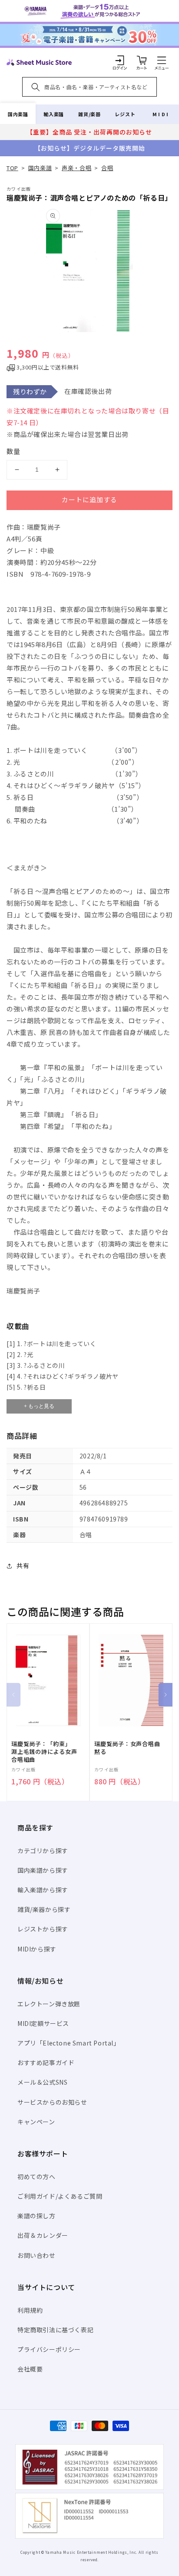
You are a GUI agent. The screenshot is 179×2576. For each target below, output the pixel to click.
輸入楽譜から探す (43, 1890)
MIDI (161, 114)
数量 (13, 451)
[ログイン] (120, 60)
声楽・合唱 (76, 168)
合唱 (107, 168)
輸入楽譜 (53, 114)
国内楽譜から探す (43, 1870)
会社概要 (30, 2369)
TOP (12, 168)
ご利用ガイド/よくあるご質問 (60, 2196)
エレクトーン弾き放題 (49, 2004)
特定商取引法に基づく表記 (55, 2330)
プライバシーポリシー (49, 2349)
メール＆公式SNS (42, 2082)
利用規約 (30, 2310)
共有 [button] (23, 1565)
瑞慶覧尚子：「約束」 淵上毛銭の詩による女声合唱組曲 (44, 1752)
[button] (162, 60)
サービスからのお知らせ (52, 2102)
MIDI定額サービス (43, 2023)
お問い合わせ (36, 2255)
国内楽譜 (18, 114)
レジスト (125, 114)
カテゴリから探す (43, 1851)
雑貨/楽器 (89, 114)
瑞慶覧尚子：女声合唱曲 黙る (130, 1748)
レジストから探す (43, 1929)
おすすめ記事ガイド (46, 2062)
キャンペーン (36, 2122)
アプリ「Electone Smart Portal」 (69, 2043)
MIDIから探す (37, 1949)
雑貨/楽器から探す (44, 1909)
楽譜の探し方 (36, 2216)
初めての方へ (36, 2176)
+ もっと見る (39, 1406)
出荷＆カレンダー (43, 2235)
